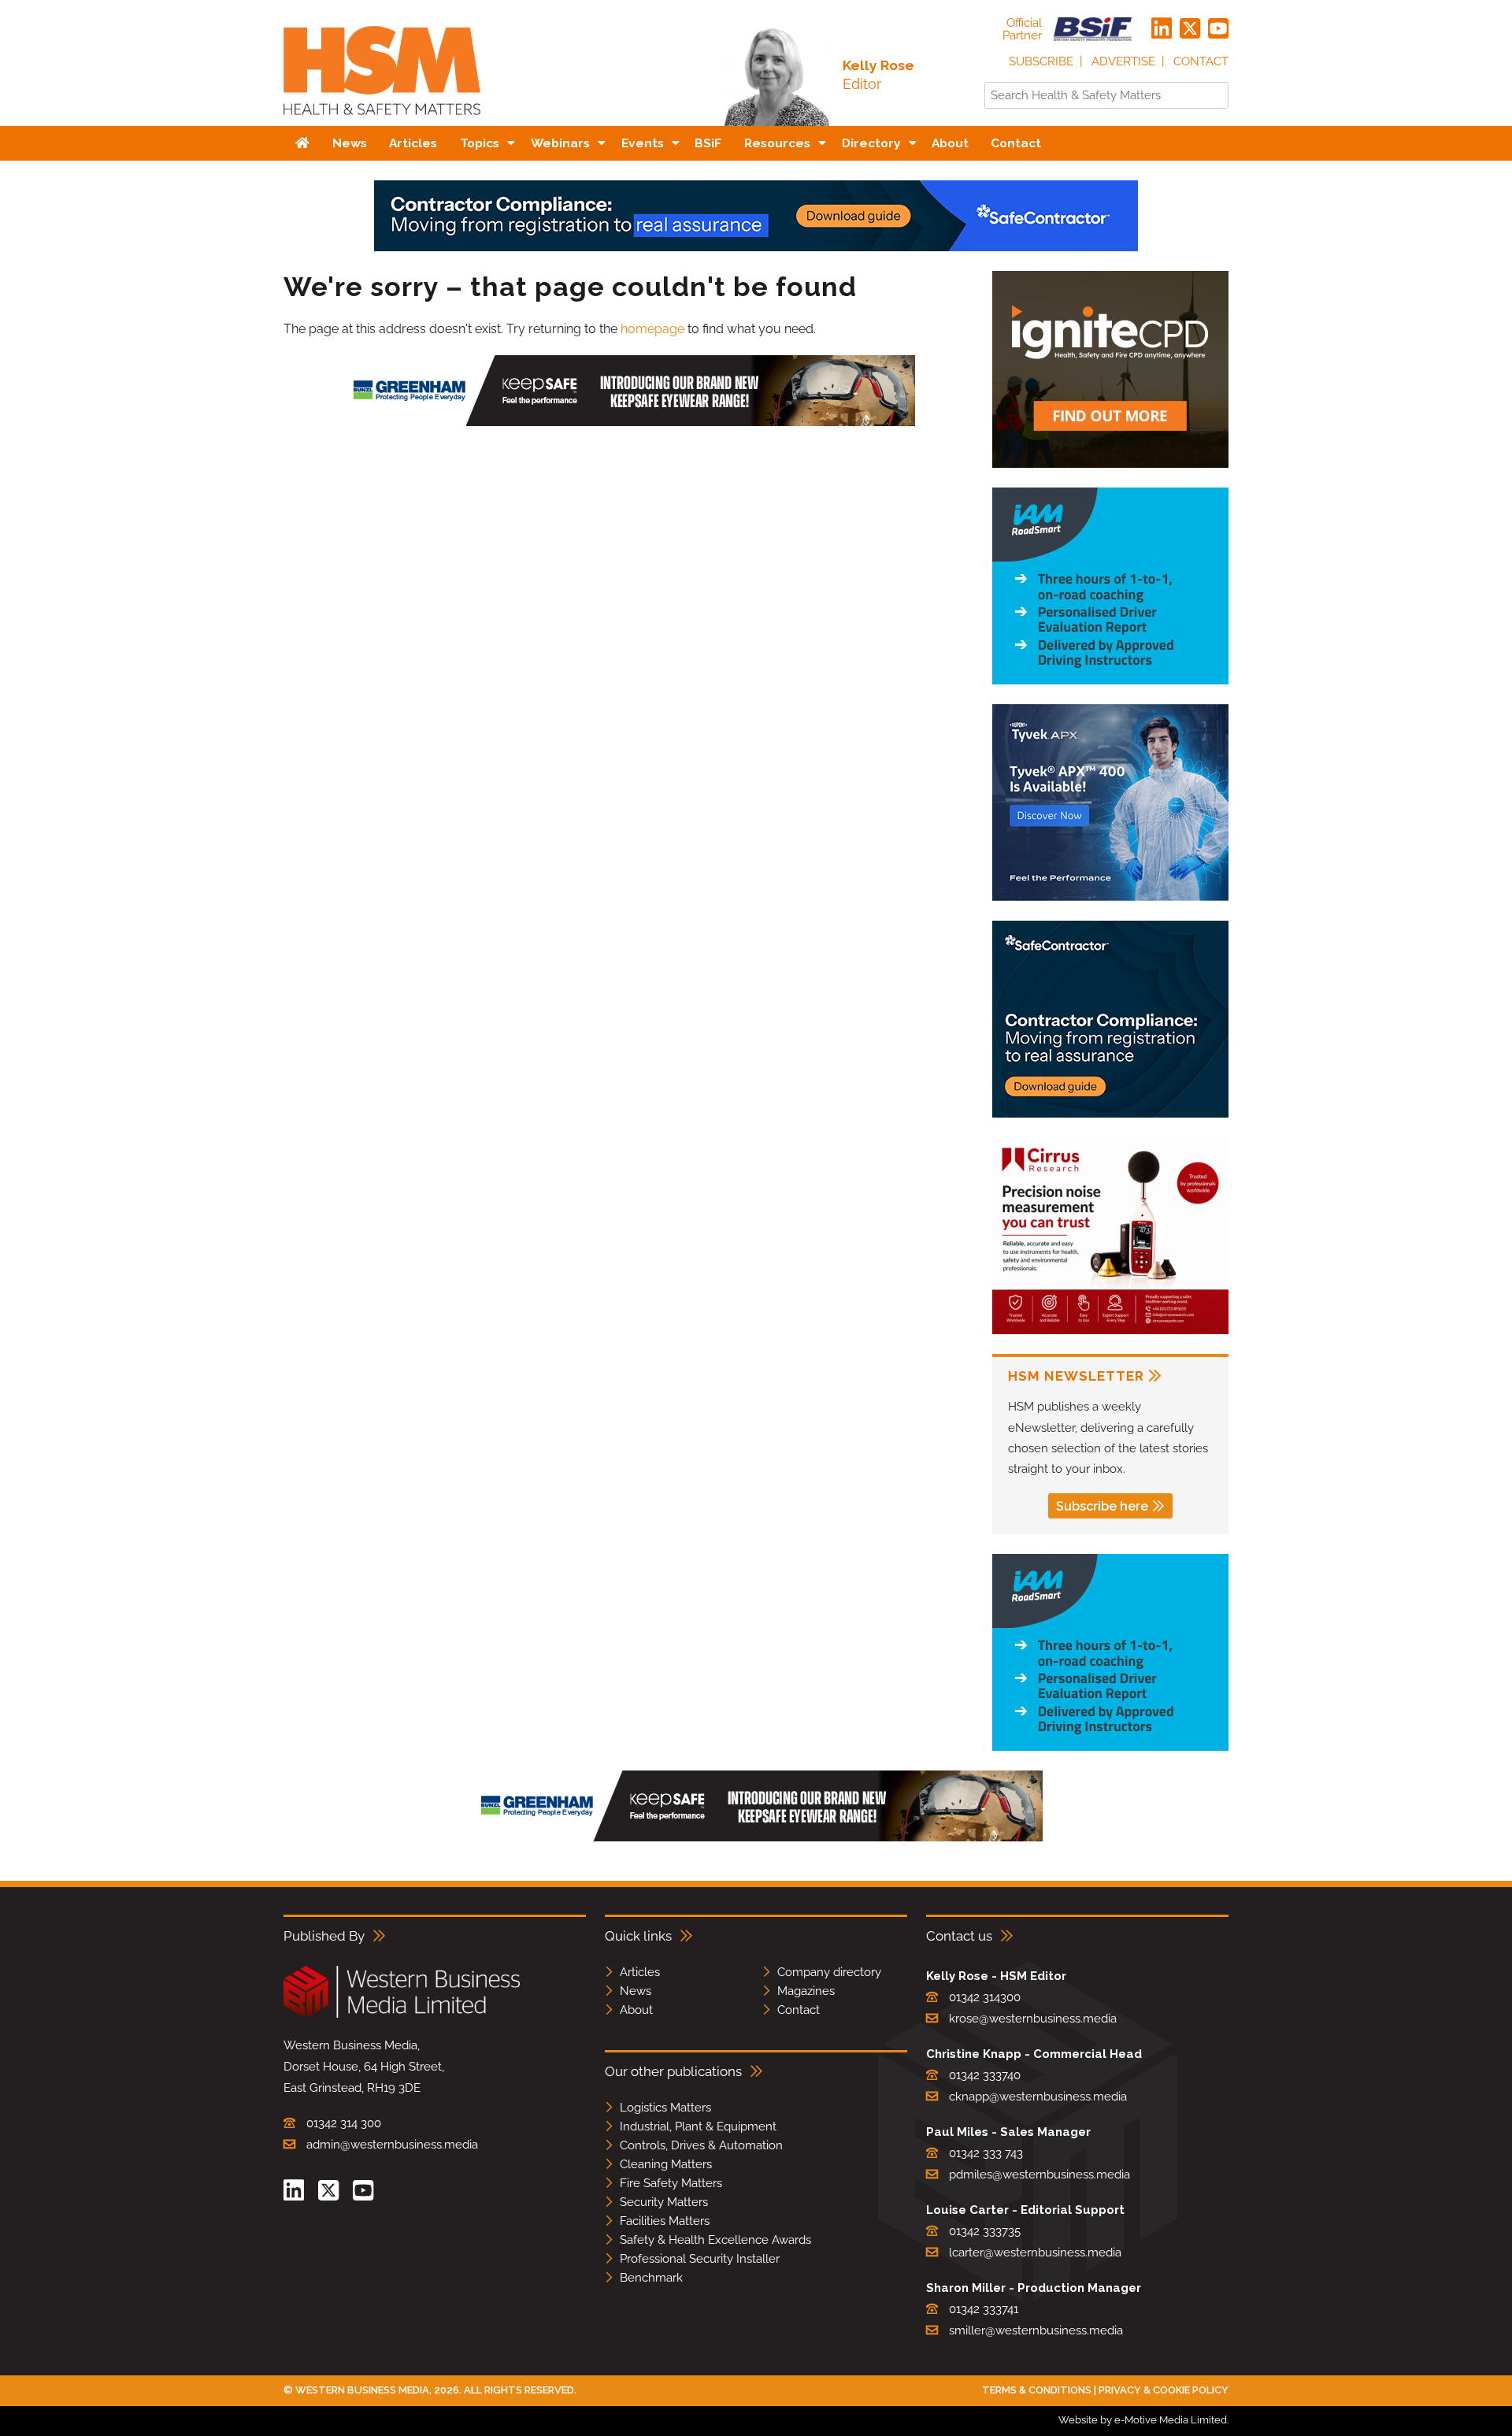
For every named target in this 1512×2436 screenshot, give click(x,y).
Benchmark (651, 2278)
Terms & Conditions (1037, 2390)
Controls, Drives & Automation (701, 2145)
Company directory (829, 1972)
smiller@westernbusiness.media (1036, 2330)
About (636, 2010)
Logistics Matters (665, 2108)
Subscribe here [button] (1102, 1506)
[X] (1190, 29)
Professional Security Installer (700, 2259)
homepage (652, 329)
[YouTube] (1218, 29)
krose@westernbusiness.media (1033, 2019)
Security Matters (664, 2202)
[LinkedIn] (1162, 29)
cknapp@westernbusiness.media (1038, 2097)
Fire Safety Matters (671, 2183)
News (636, 1991)
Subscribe (1041, 61)
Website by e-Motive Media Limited (1143, 2420)
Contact (1201, 61)
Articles (640, 1972)
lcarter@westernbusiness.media (1035, 2252)
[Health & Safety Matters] (382, 120)
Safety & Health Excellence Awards (715, 2240)
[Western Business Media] (402, 2015)
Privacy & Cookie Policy (1164, 2390)
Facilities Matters (665, 2221)
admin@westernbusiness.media (392, 2145)
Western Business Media (362, 2390)
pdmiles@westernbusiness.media (1039, 2175)
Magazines (806, 1991)
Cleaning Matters (666, 2164)
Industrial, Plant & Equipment (698, 2126)
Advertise (1123, 61)
